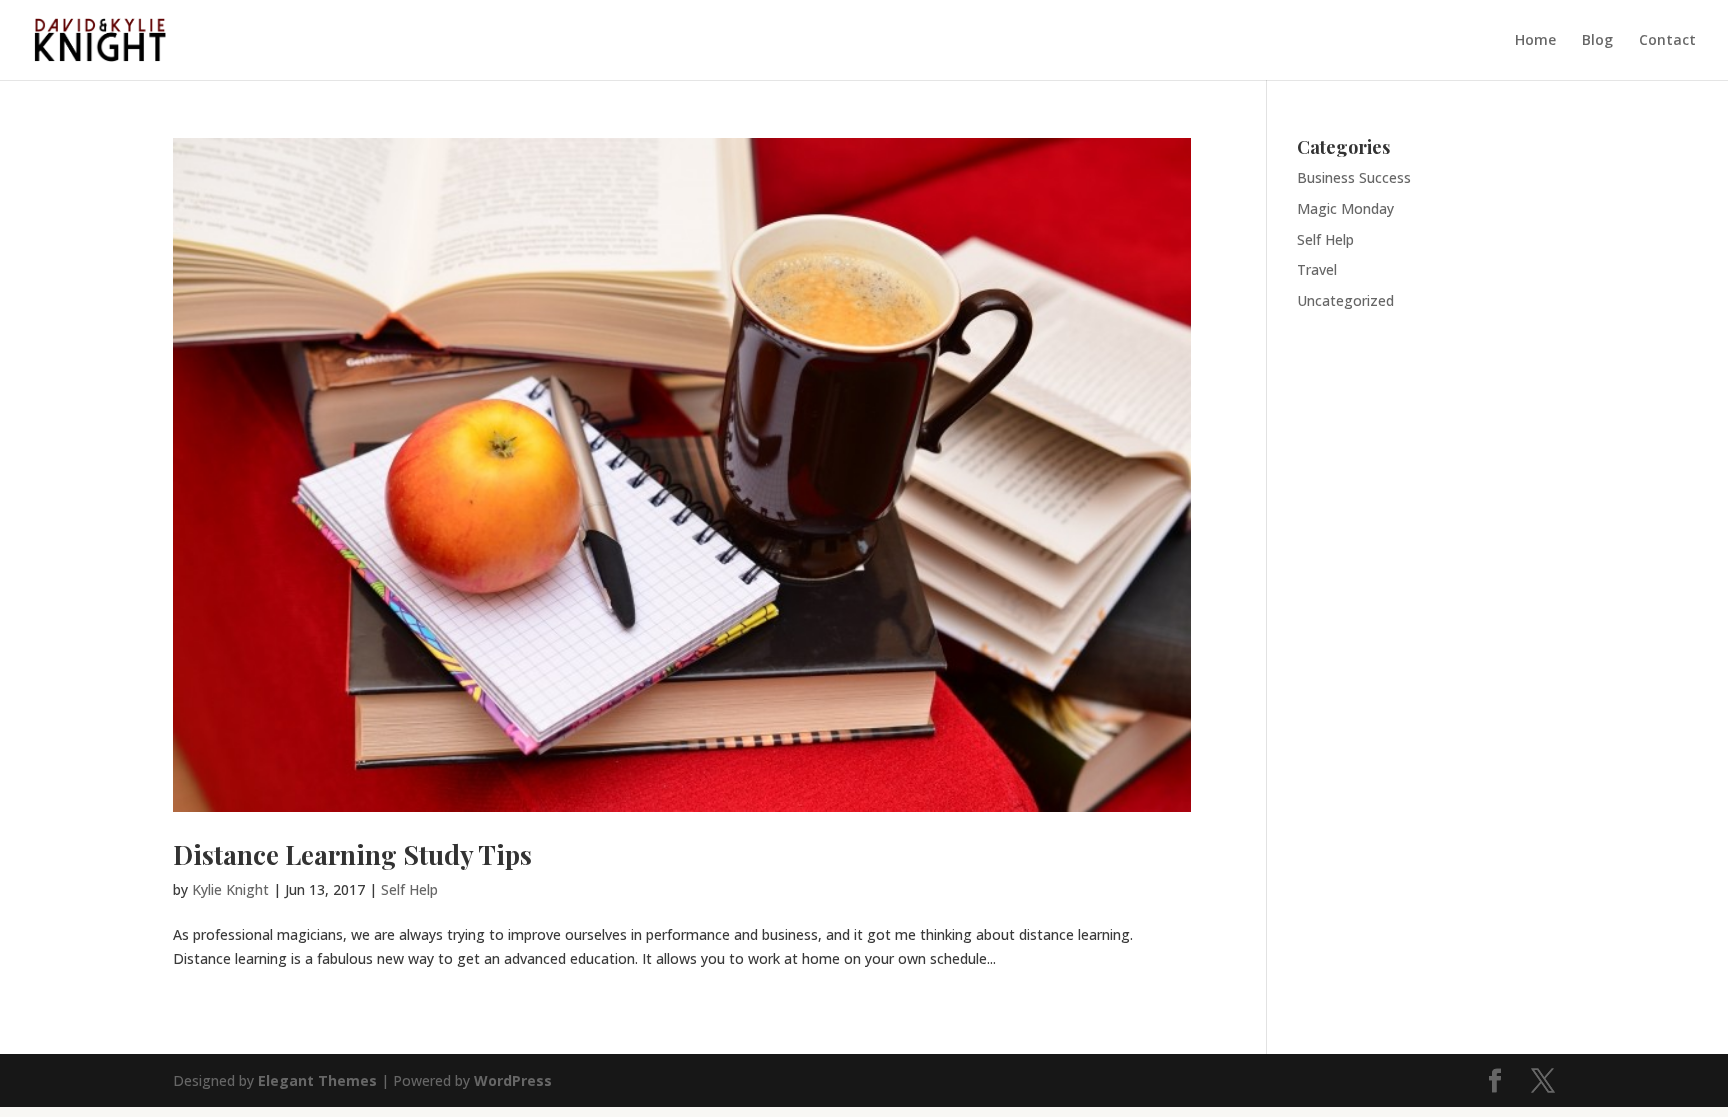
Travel (1317, 269)
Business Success (1354, 177)
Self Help (409, 889)
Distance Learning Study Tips (352, 854)
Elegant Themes (317, 1080)
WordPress (513, 1080)
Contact (1667, 41)
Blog (1597, 41)
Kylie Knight (230, 889)
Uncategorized (1345, 300)
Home (1535, 41)
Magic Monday (1345, 208)
